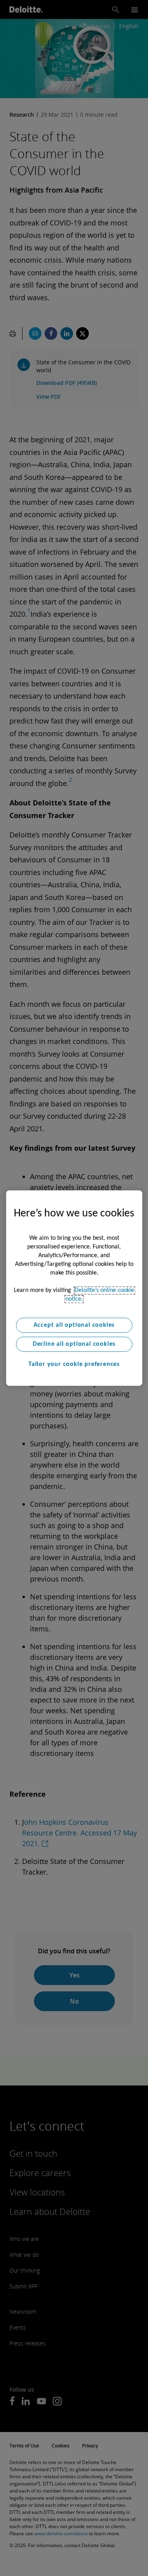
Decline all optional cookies (74, 1344)
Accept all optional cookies (74, 1325)
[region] (74, 1288)
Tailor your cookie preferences (74, 1364)
